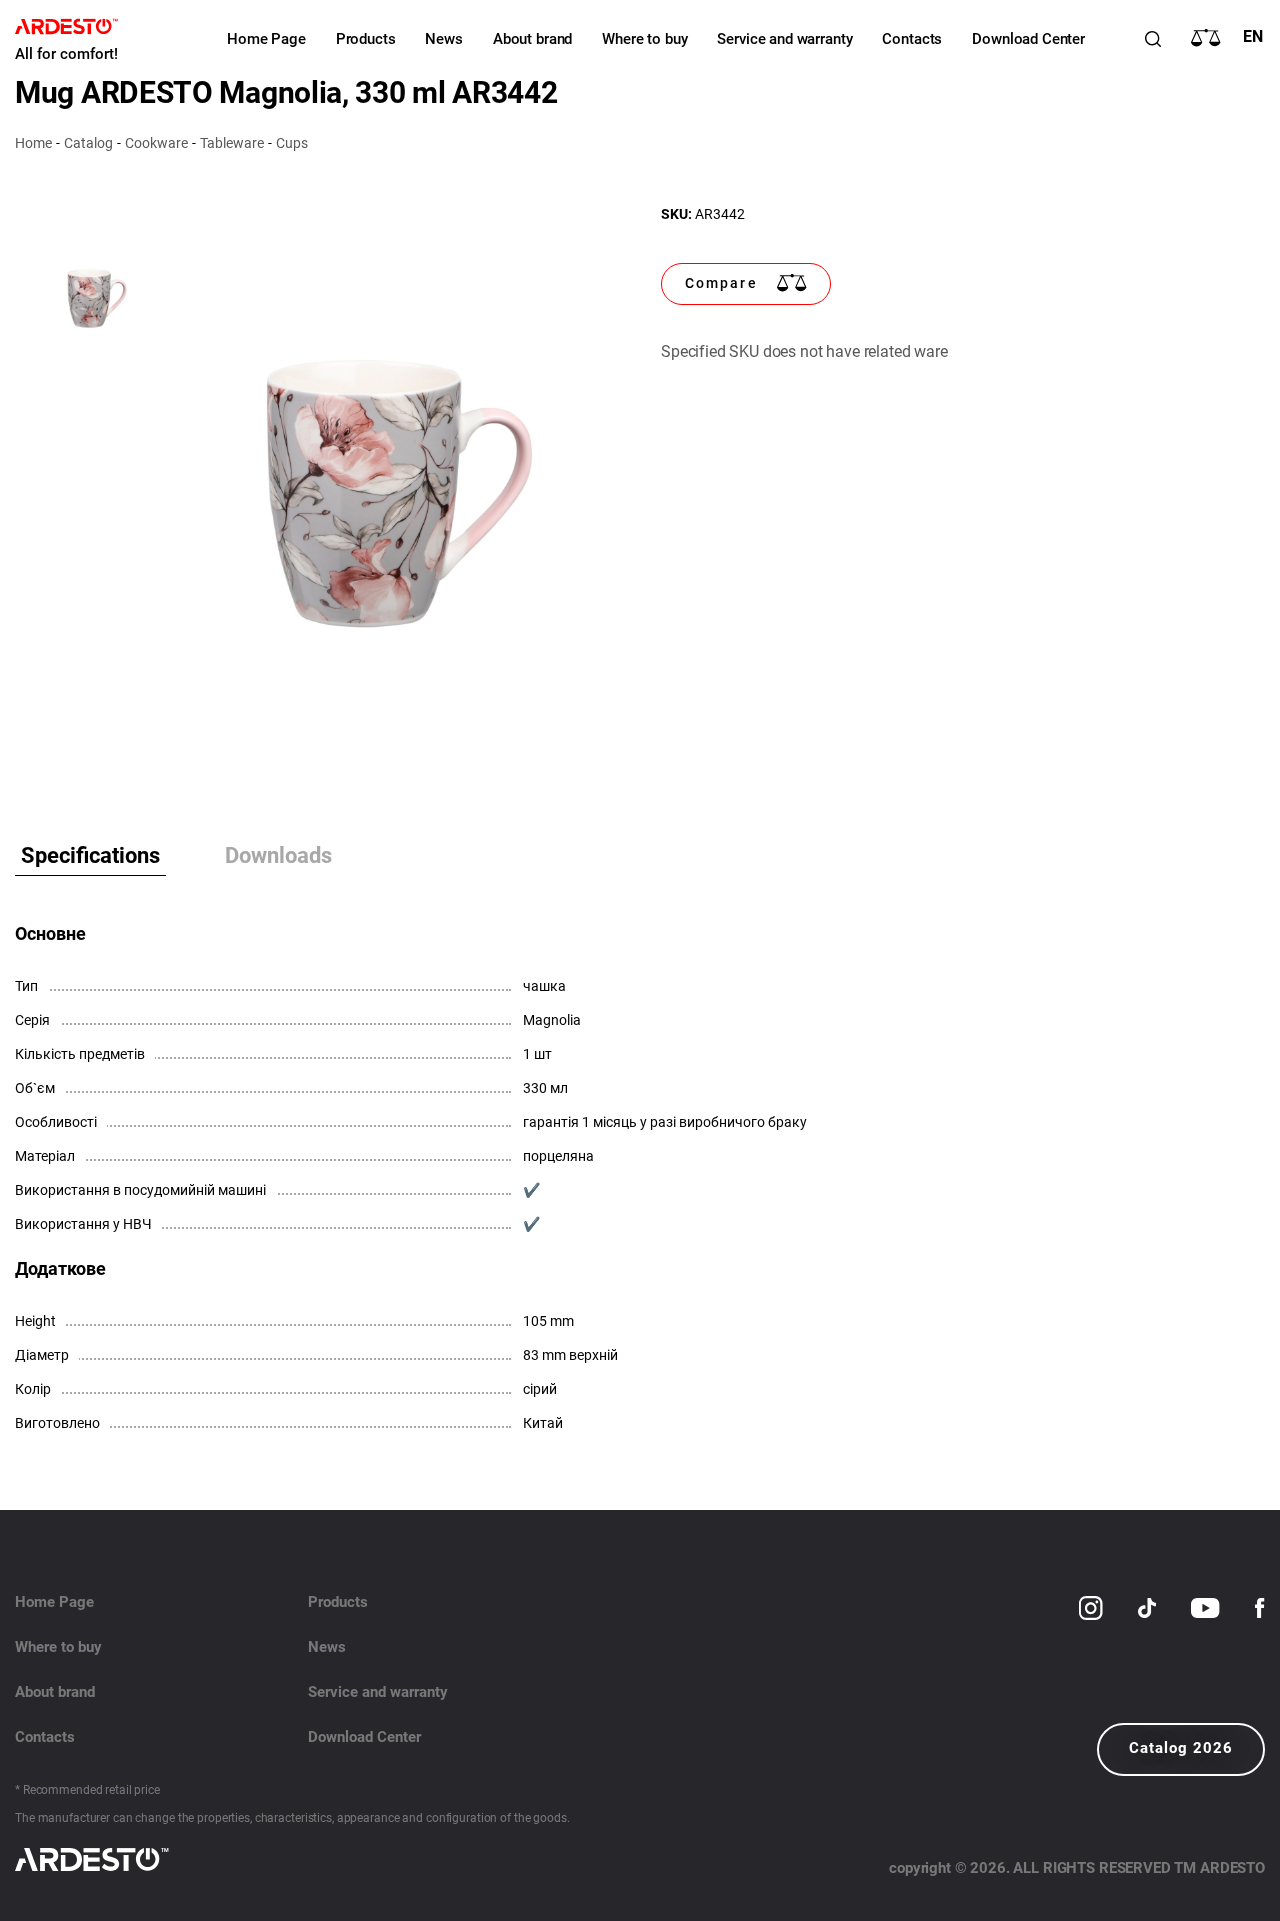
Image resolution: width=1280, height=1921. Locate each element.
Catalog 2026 (1181, 1748)
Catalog (88, 143)
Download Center (1028, 39)
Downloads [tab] (278, 855)
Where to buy (644, 39)
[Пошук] (1153, 39)
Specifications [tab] (90, 855)
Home (33, 143)
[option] (390, 492)
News (443, 39)
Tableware (232, 143)
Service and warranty (784, 39)
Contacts (912, 39)
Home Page (266, 39)
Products (366, 39)
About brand (532, 39)
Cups (292, 143)
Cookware (156, 143)
